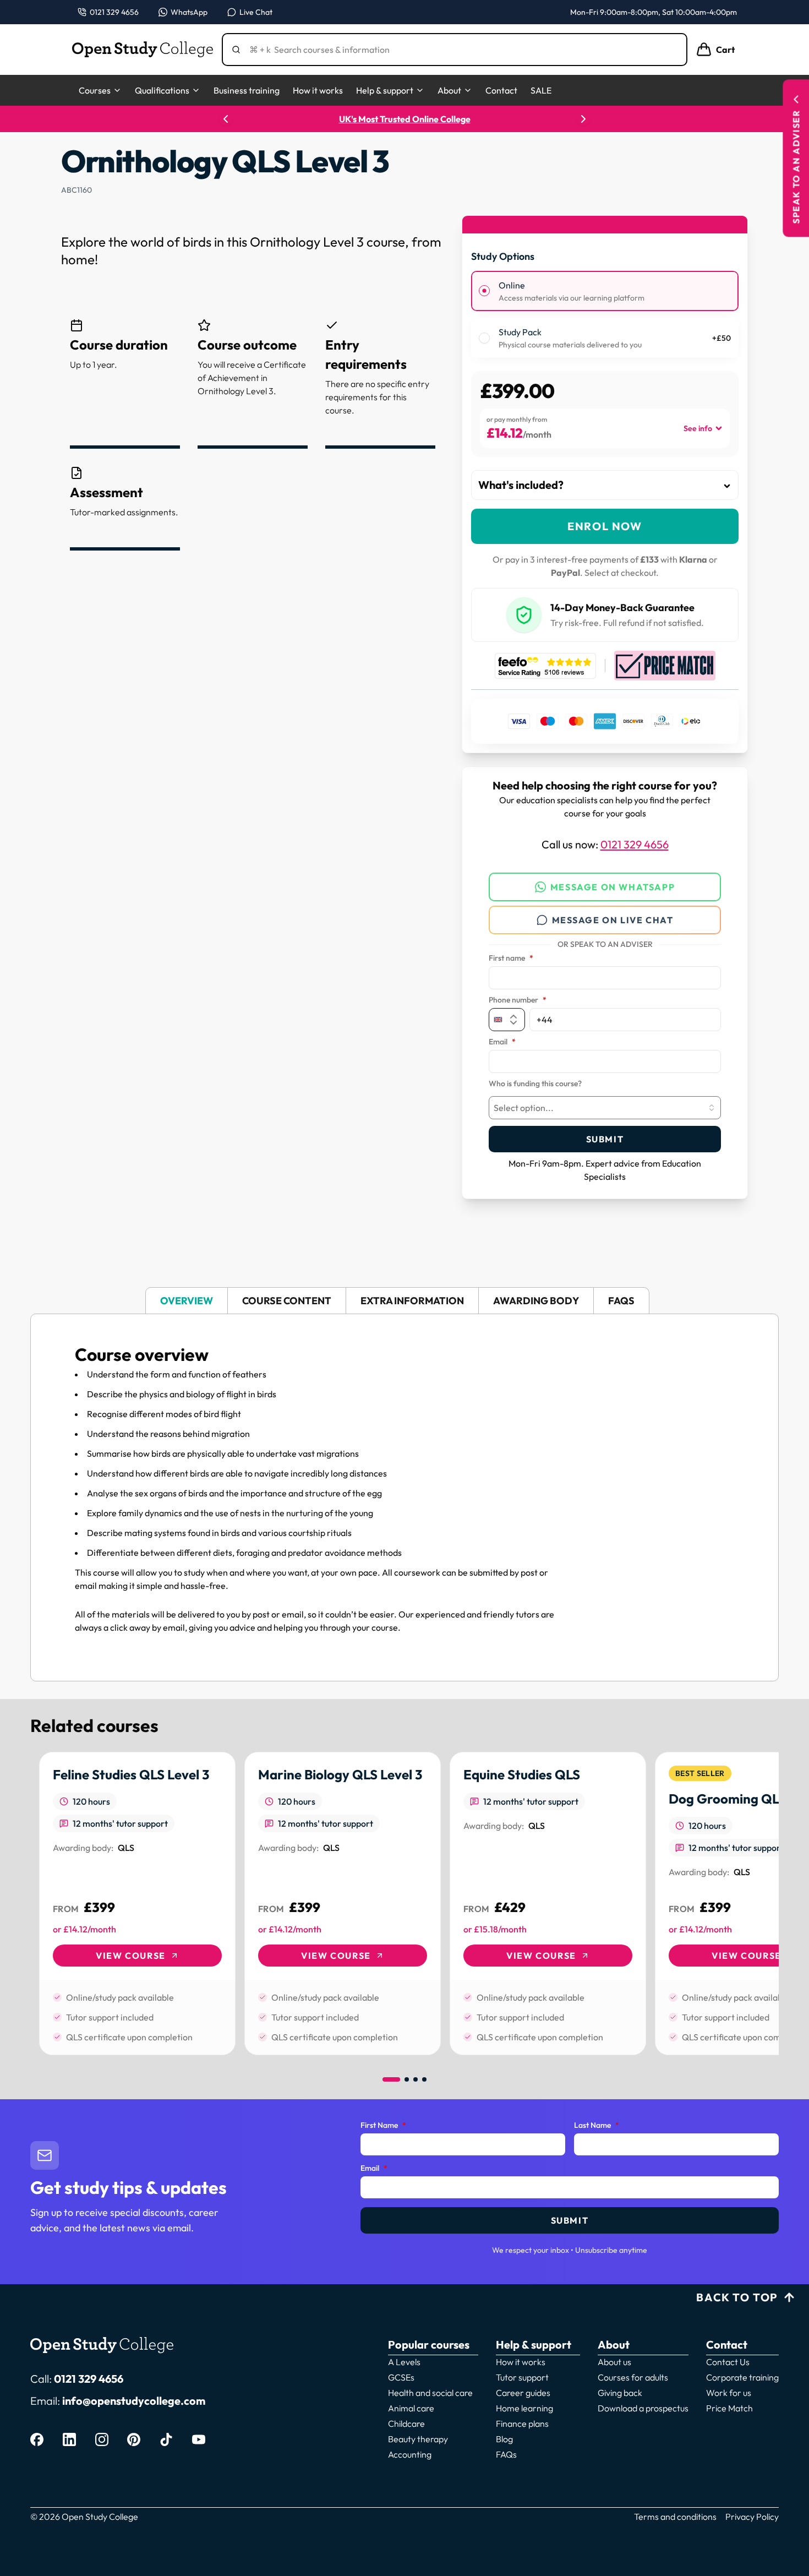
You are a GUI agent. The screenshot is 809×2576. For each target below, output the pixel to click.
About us (614, 2362)
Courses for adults (633, 2377)
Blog (504, 2439)
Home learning (524, 2408)
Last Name (597, 2126)
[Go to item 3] (416, 2079)
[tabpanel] (404, 1497)
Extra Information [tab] (412, 1301)
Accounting (410, 2454)
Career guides (523, 2393)
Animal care (411, 2408)
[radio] (484, 291)
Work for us (729, 2393)
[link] (137, 1904)
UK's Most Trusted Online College (405, 119)
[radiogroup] (605, 315)
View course (131, 1956)
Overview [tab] (187, 1301)
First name (511, 958)
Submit (605, 1139)
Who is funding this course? (535, 1084)
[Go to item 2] (407, 2079)
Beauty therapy (418, 2439)
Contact (501, 90)
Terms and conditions (675, 2517)
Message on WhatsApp (613, 887)
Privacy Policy (752, 2517)
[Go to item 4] (424, 2079)
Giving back (620, 2393)
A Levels (404, 2362)
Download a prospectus (643, 2408)
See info (698, 428)
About (449, 90)
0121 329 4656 (635, 844)
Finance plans (522, 2423)
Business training (247, 90)
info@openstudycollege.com (134, 2401)
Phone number (518, 1000)
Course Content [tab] (287, 1301)
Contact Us (728, 2362)
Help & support (385, 90)
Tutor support (522, 2377)
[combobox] (605, 1108)
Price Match (729, 2408)
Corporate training (742, 2377)
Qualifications (162, 90)
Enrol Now (605, 526)
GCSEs (401, 2377)
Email (502, 1042)
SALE (541, 90)
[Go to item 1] (391, 2079)
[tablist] (404, 1301)
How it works (318, 90)
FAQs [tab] (621, 1301)
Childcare (406, 2423)
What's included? (521, 485)
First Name (383, 2126)
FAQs (506, 2454)
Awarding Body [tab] (536, 1301)
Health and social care (430, 2393)
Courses (95, 90)
